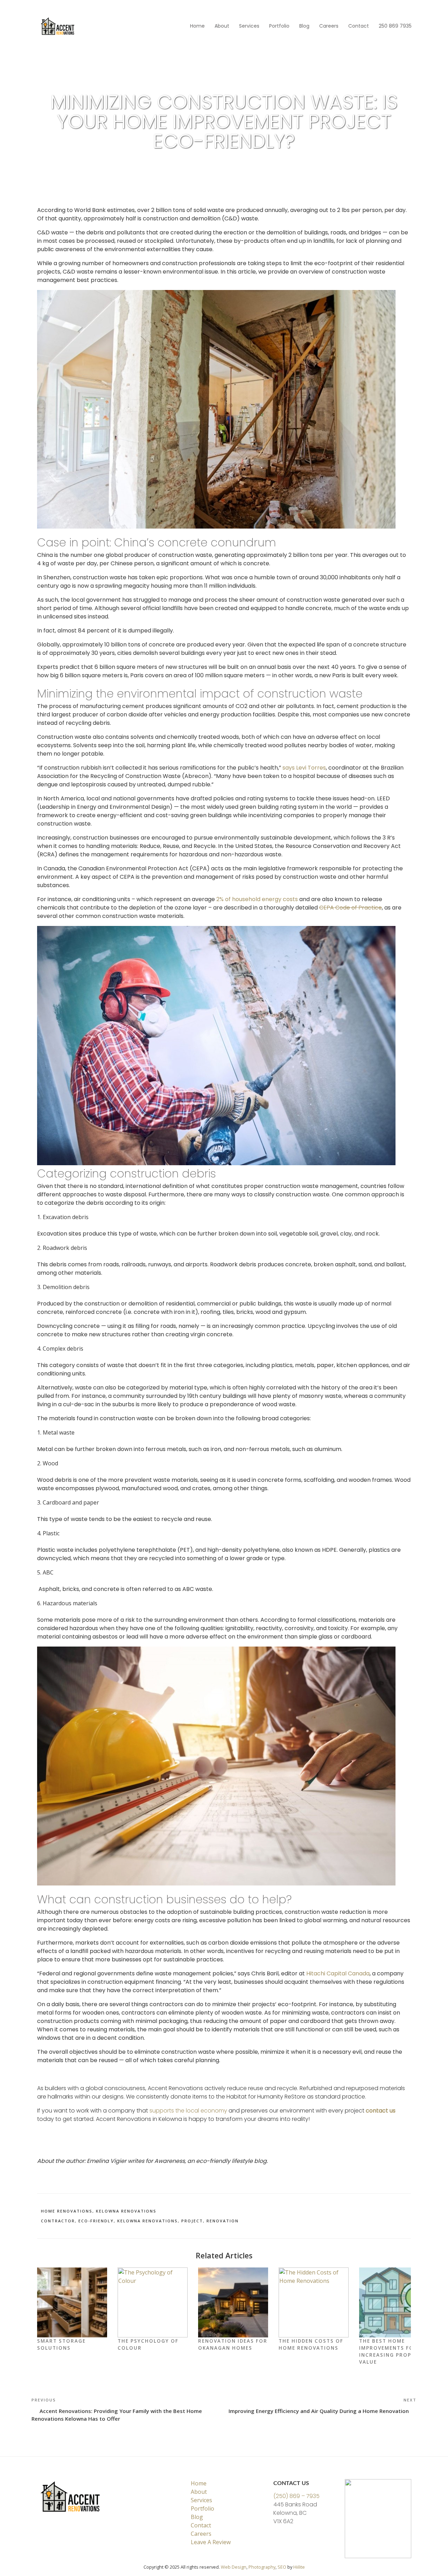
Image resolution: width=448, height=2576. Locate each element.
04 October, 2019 (54, 161)
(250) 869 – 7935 (296, 2496)
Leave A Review (211, 2542)
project (192, 2221)
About (222, 26)
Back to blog (62, 76)
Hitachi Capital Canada (338, 1973)
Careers (329, 26)
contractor (58, 2221)
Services (249, 26)
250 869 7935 (395, 26)
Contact (359, 26)
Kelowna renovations (148, 2221)
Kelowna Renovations (126, 2211)
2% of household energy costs (257, 899)
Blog (304, 26)
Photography (262, 2567)
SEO (282, 2567)
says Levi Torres (304, 768)
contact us (381, 2111)
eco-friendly (96, 2221)
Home (197, 26)
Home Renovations (67, 2211)
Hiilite (299, 2567)
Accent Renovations (98, 161)
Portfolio (279, 26)
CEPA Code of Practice (351, 908)
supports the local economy (188, 2111)
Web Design (234, 2567)
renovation (223, 2221)
